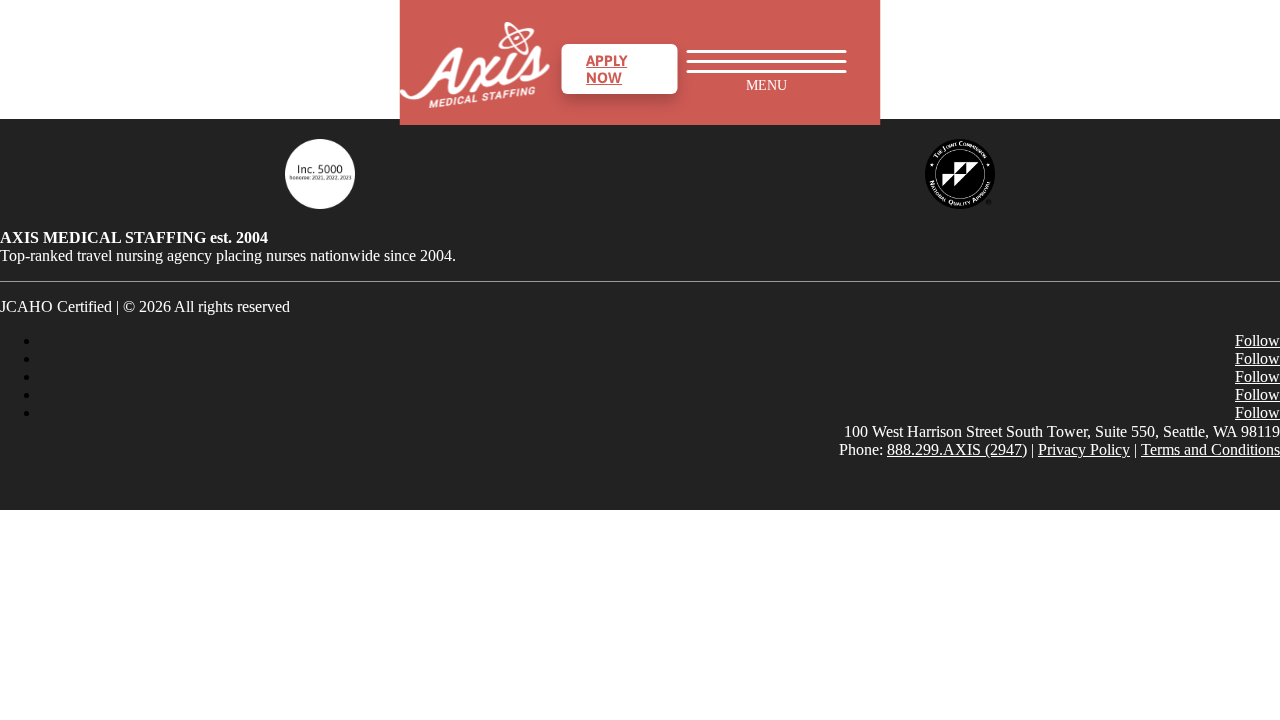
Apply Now (606, 69)
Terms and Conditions (1210, 449)
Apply (966, 396)
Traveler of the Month (968, 668)
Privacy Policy (1084, 449)
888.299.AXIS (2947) (957, 449)
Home (940, 46)
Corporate (984, 276)
